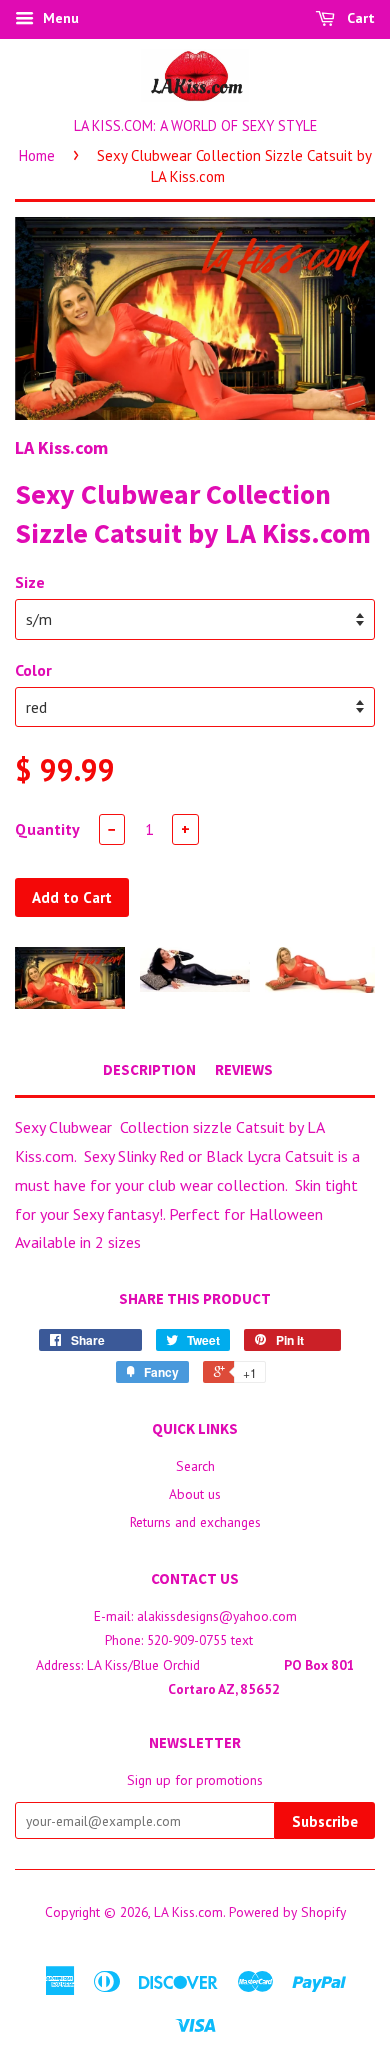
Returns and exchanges (195, 1522)
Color (33, 670)
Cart (359, 18)
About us (195, 1494)
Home (37, 155)
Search (195, 1466)
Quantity (47, 829)
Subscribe (325, 1821)
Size (30, 582)
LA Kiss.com (188, 1912)
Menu (59, 18)
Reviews (244, 1069)
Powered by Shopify (287, 1912)
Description (149, 1069)
